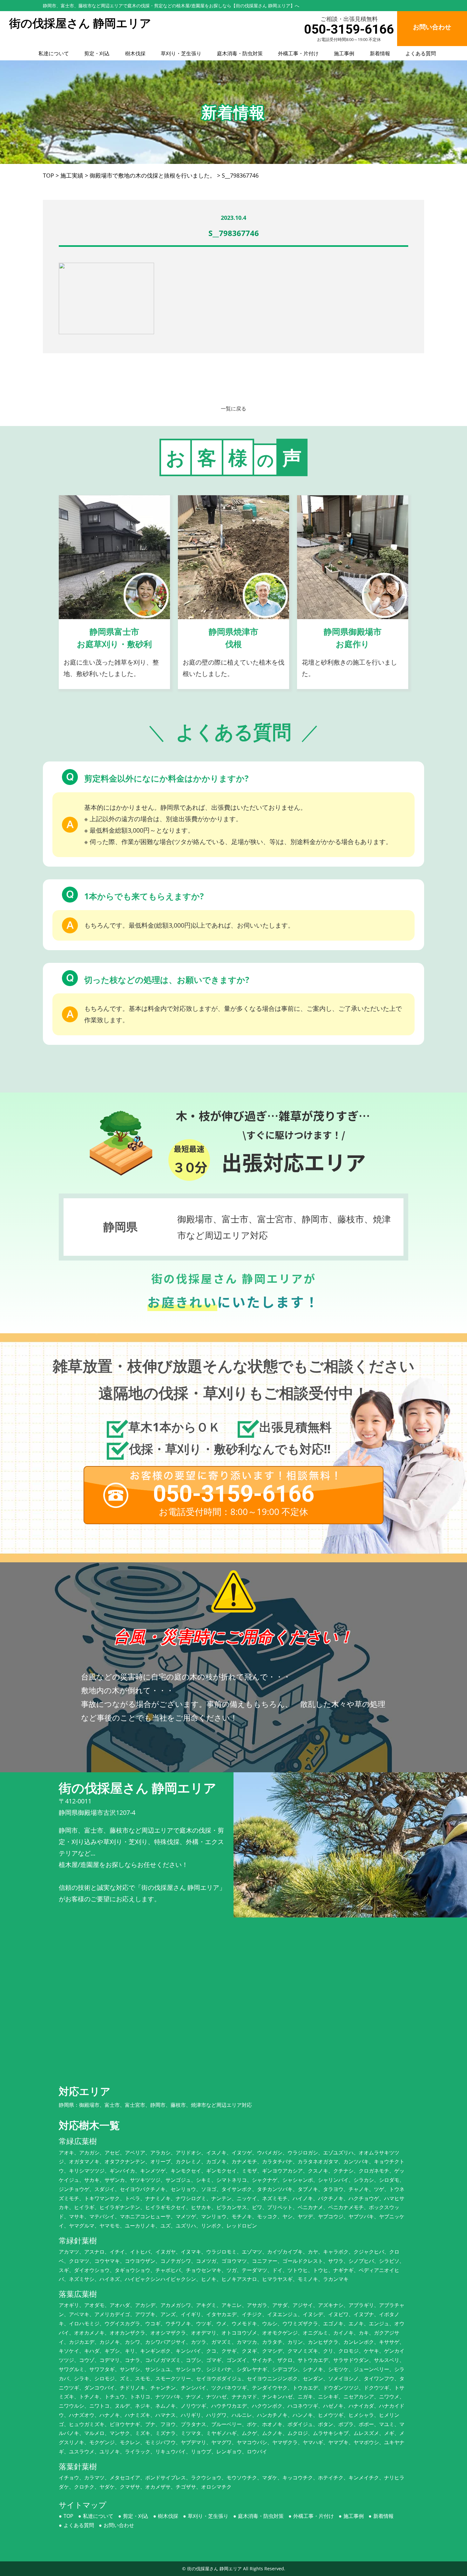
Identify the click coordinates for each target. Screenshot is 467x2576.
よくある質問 (421, 53)
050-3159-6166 (349, 29)
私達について (54, 53)
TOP (68, 2516)
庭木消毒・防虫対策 (240, 53)
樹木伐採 (135, 53)
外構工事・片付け (298, 53)
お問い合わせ (119, 2525)
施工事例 (344, 53)
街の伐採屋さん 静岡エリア (214, 2569)
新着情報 (380, 53)
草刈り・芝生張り (181, 53)
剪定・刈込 (97, 53)
